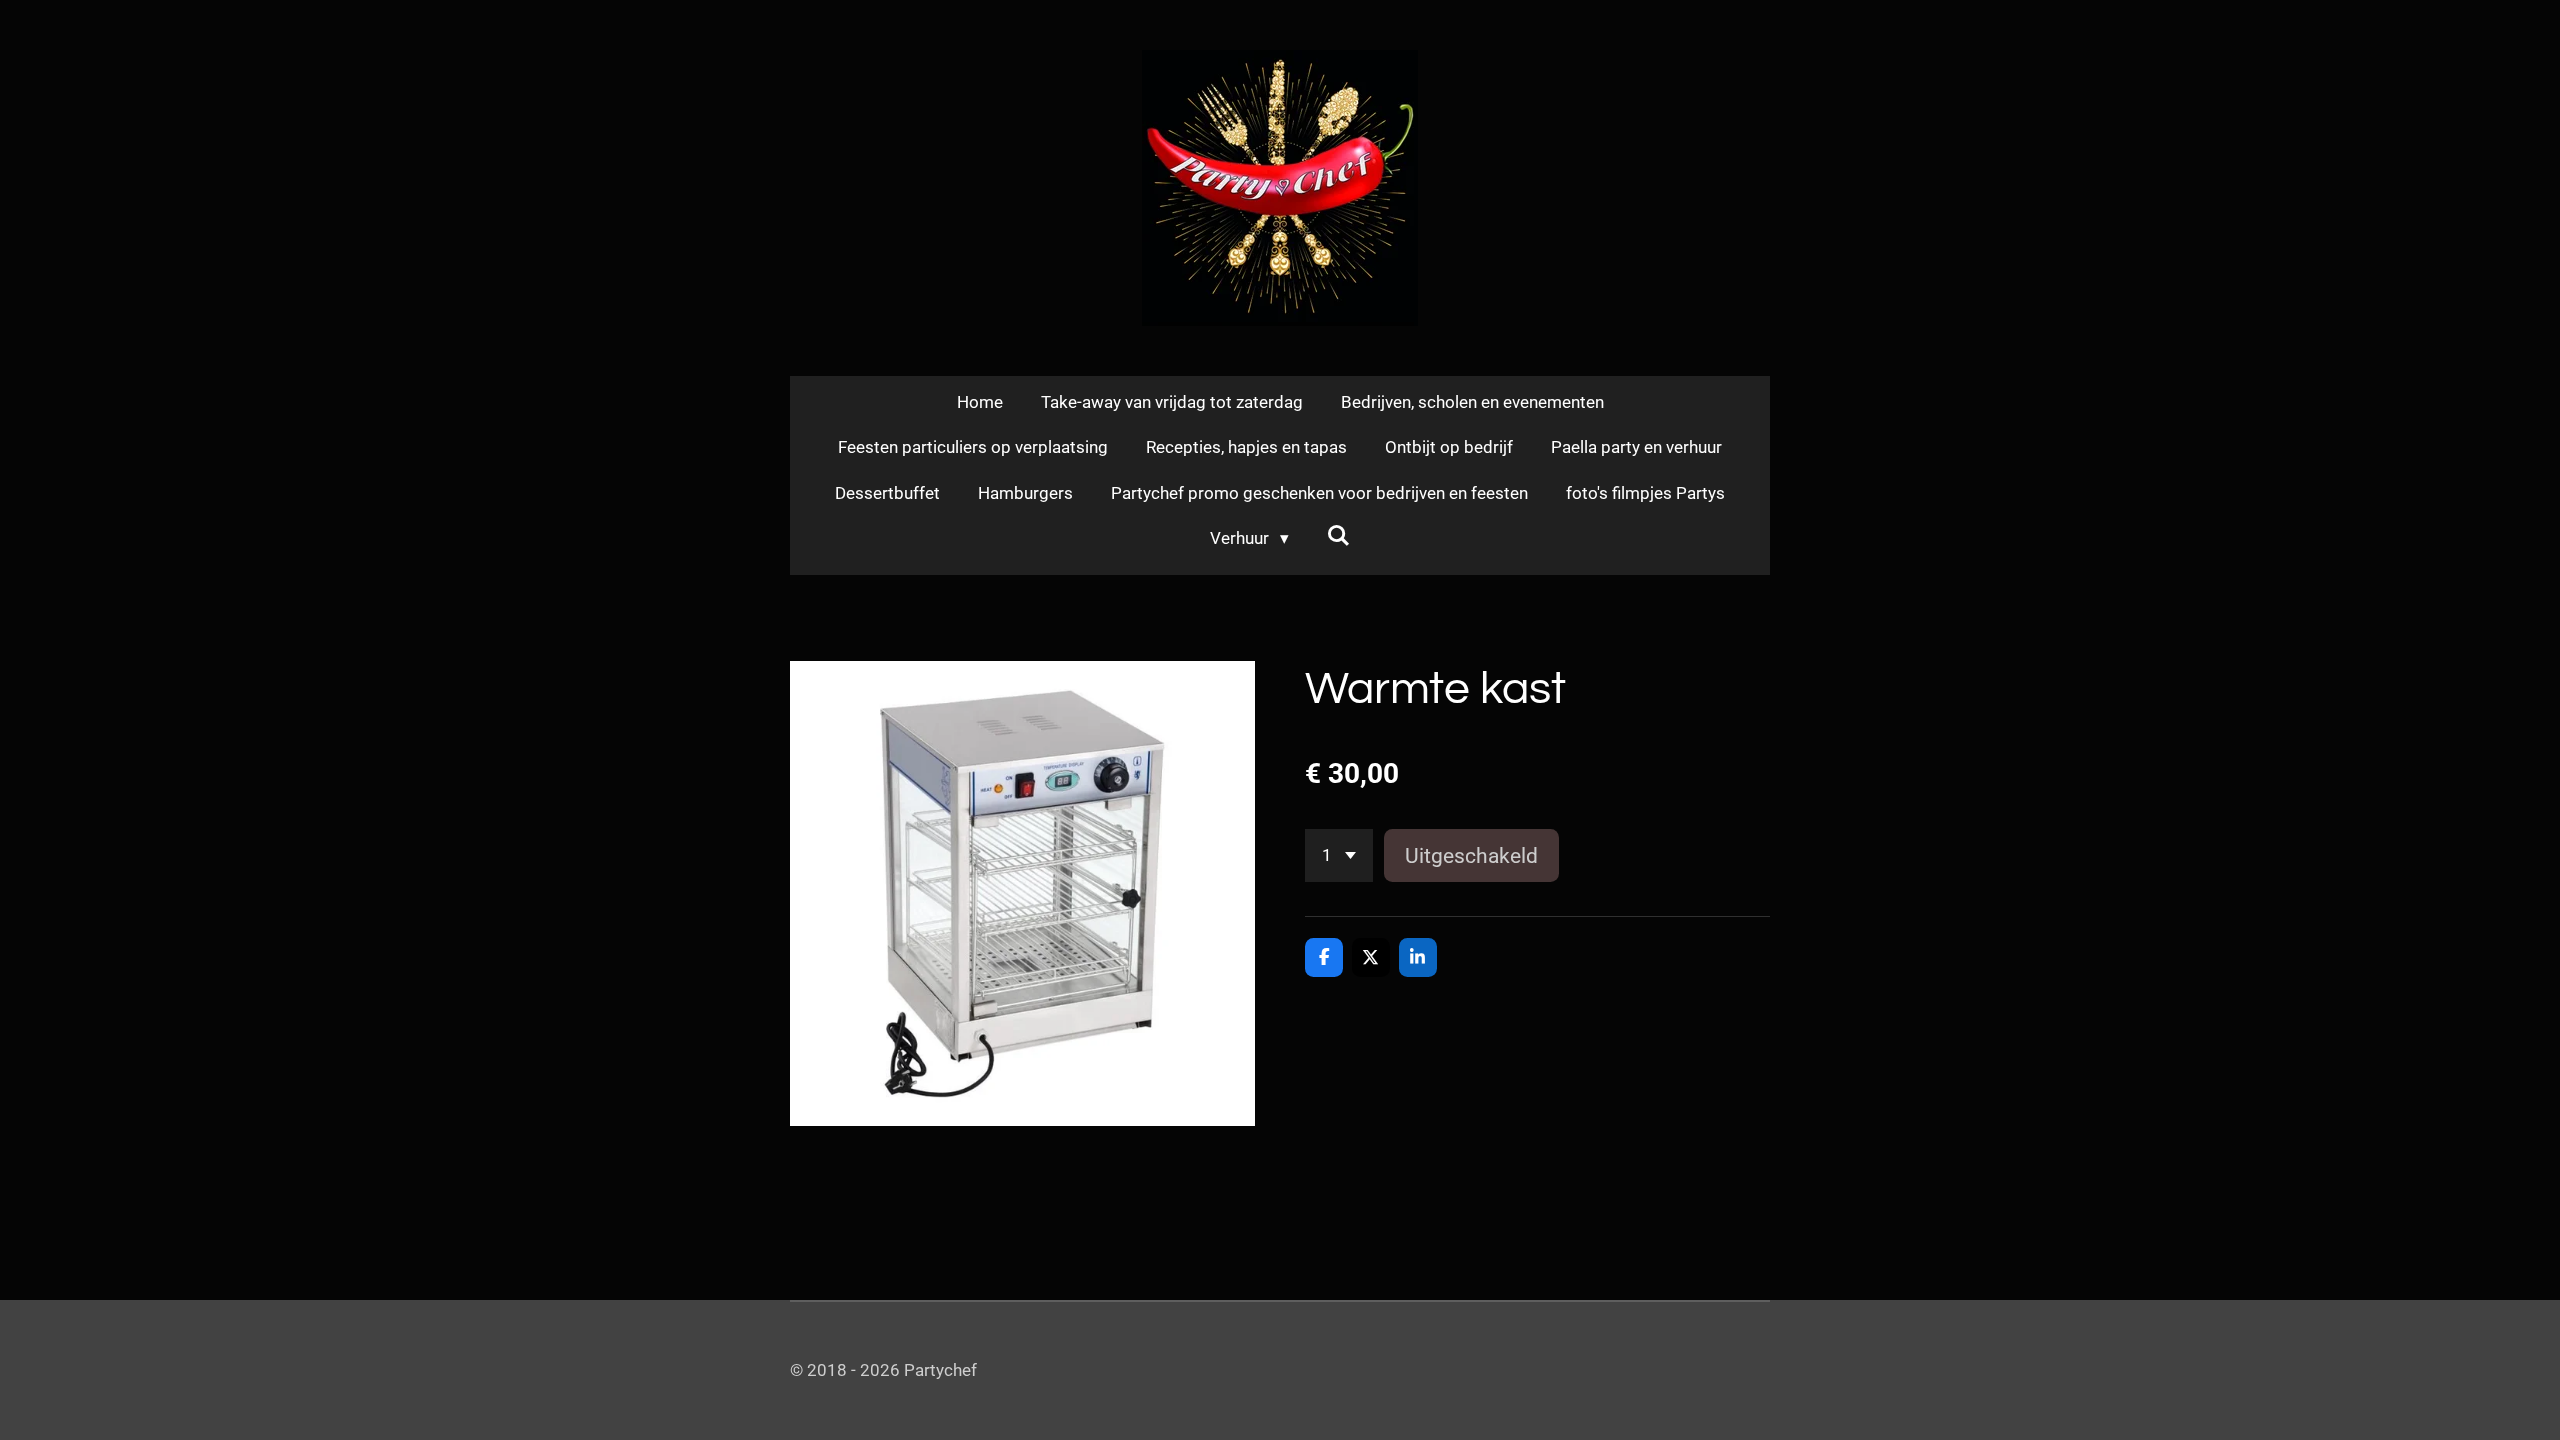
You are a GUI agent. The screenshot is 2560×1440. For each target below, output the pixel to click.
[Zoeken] (1339, 536)
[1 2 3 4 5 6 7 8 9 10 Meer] (1339, 855)
